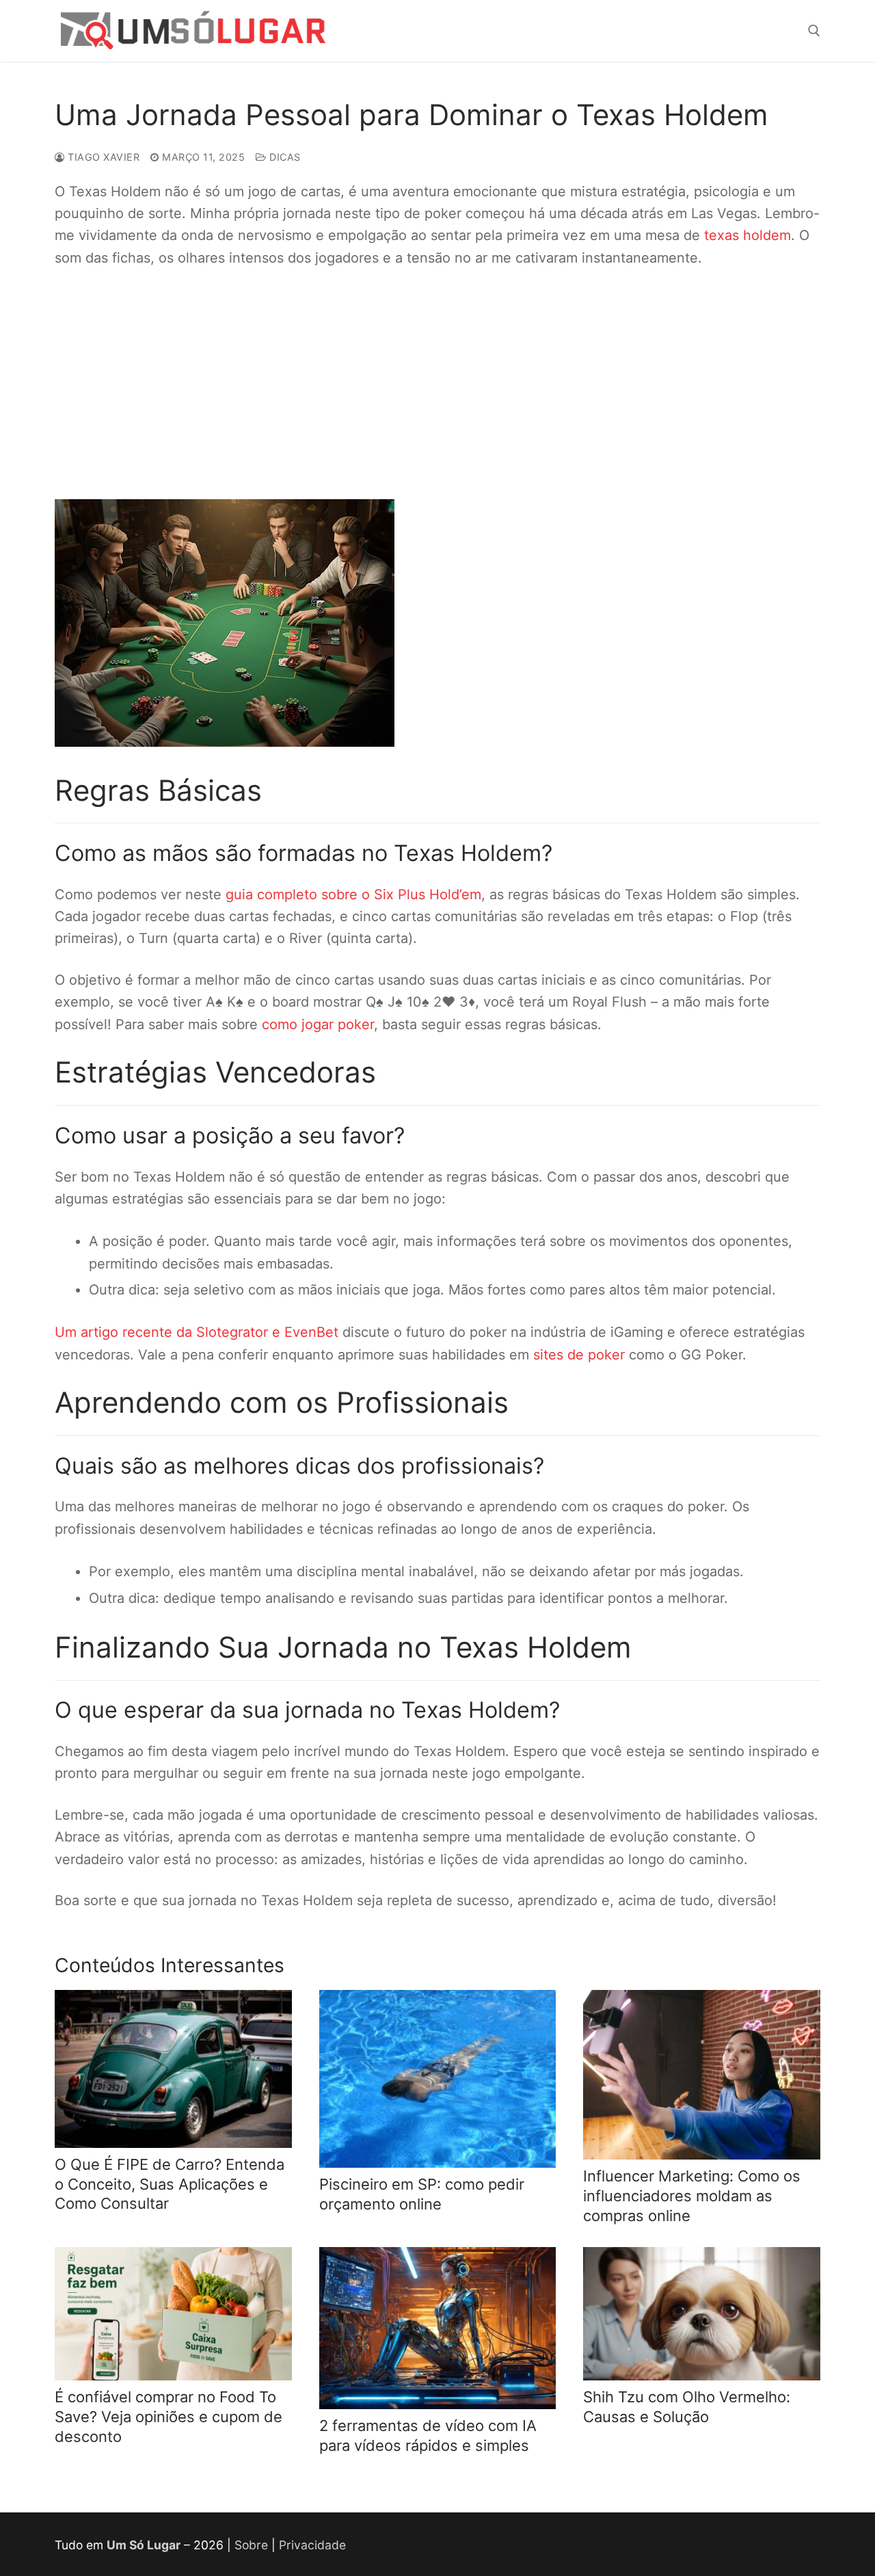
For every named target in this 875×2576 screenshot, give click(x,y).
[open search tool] (814, 31)
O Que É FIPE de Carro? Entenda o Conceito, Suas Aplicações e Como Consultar (170, 2184)
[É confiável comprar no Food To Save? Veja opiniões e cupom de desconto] (173, 2314)
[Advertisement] (465, 384)
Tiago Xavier (102, 157)
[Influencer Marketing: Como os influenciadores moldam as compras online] (702, 2075)
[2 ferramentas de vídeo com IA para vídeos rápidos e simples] (438, 2328)
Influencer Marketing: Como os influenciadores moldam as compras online (692, 2195)
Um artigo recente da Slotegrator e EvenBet (197, 1332)
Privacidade (312, 2545)
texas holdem (748, 235)
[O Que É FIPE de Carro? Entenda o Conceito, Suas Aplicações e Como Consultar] (173, 2069)
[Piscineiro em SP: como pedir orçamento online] (438, 2079)
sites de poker (579, 1355)
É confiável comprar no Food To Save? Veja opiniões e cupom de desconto (169, 2416)
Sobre (251, 2545)
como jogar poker (318, 1024)
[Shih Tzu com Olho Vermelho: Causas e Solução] (702, 2314)
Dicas (284, 157)
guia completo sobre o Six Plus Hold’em (353, 894)
